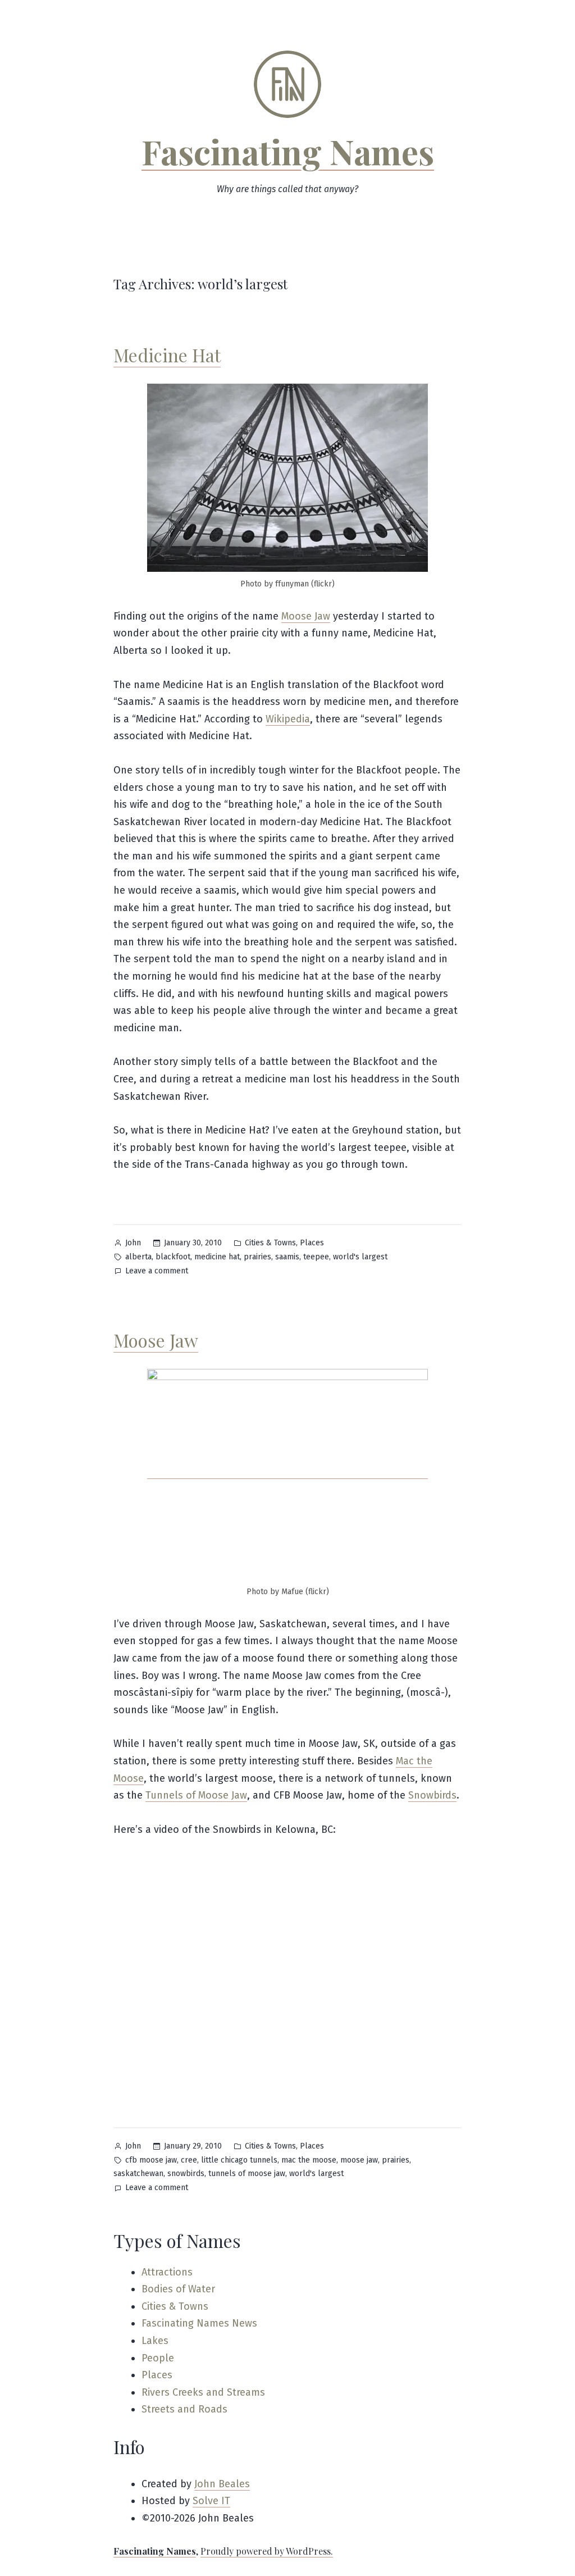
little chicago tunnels (239, 2160)
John (133, 1243)
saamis (287, 1257)
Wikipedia (288, 719)
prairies (257, 1257)
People (158, 2358)
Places (312, 1243)
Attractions (167, 2272)
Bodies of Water (178, 2289)
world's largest (360, 1257)
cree (189, 2160)
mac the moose (309, 2160)
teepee (316, 1257)
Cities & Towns (270, 1243)
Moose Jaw (306, 616)
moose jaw (359, 2160)
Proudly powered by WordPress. (267, 2551)
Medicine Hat (167, 355)
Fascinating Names (288, 151)
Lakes (155, 2341)
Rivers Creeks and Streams (203, 2392)
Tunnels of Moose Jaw (196, 1795)
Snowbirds (432, 1795)
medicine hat (217, 1257)
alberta (138, 1257)
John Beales (222, 2484)
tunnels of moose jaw (247, 2174)
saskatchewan (138, 2174)
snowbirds (186, 2174)
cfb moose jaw (151, 2160)
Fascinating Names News (199, 2323)
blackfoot (173, 1257)
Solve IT (211, 2501)
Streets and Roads (184, 2409)
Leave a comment (157, 1272)
